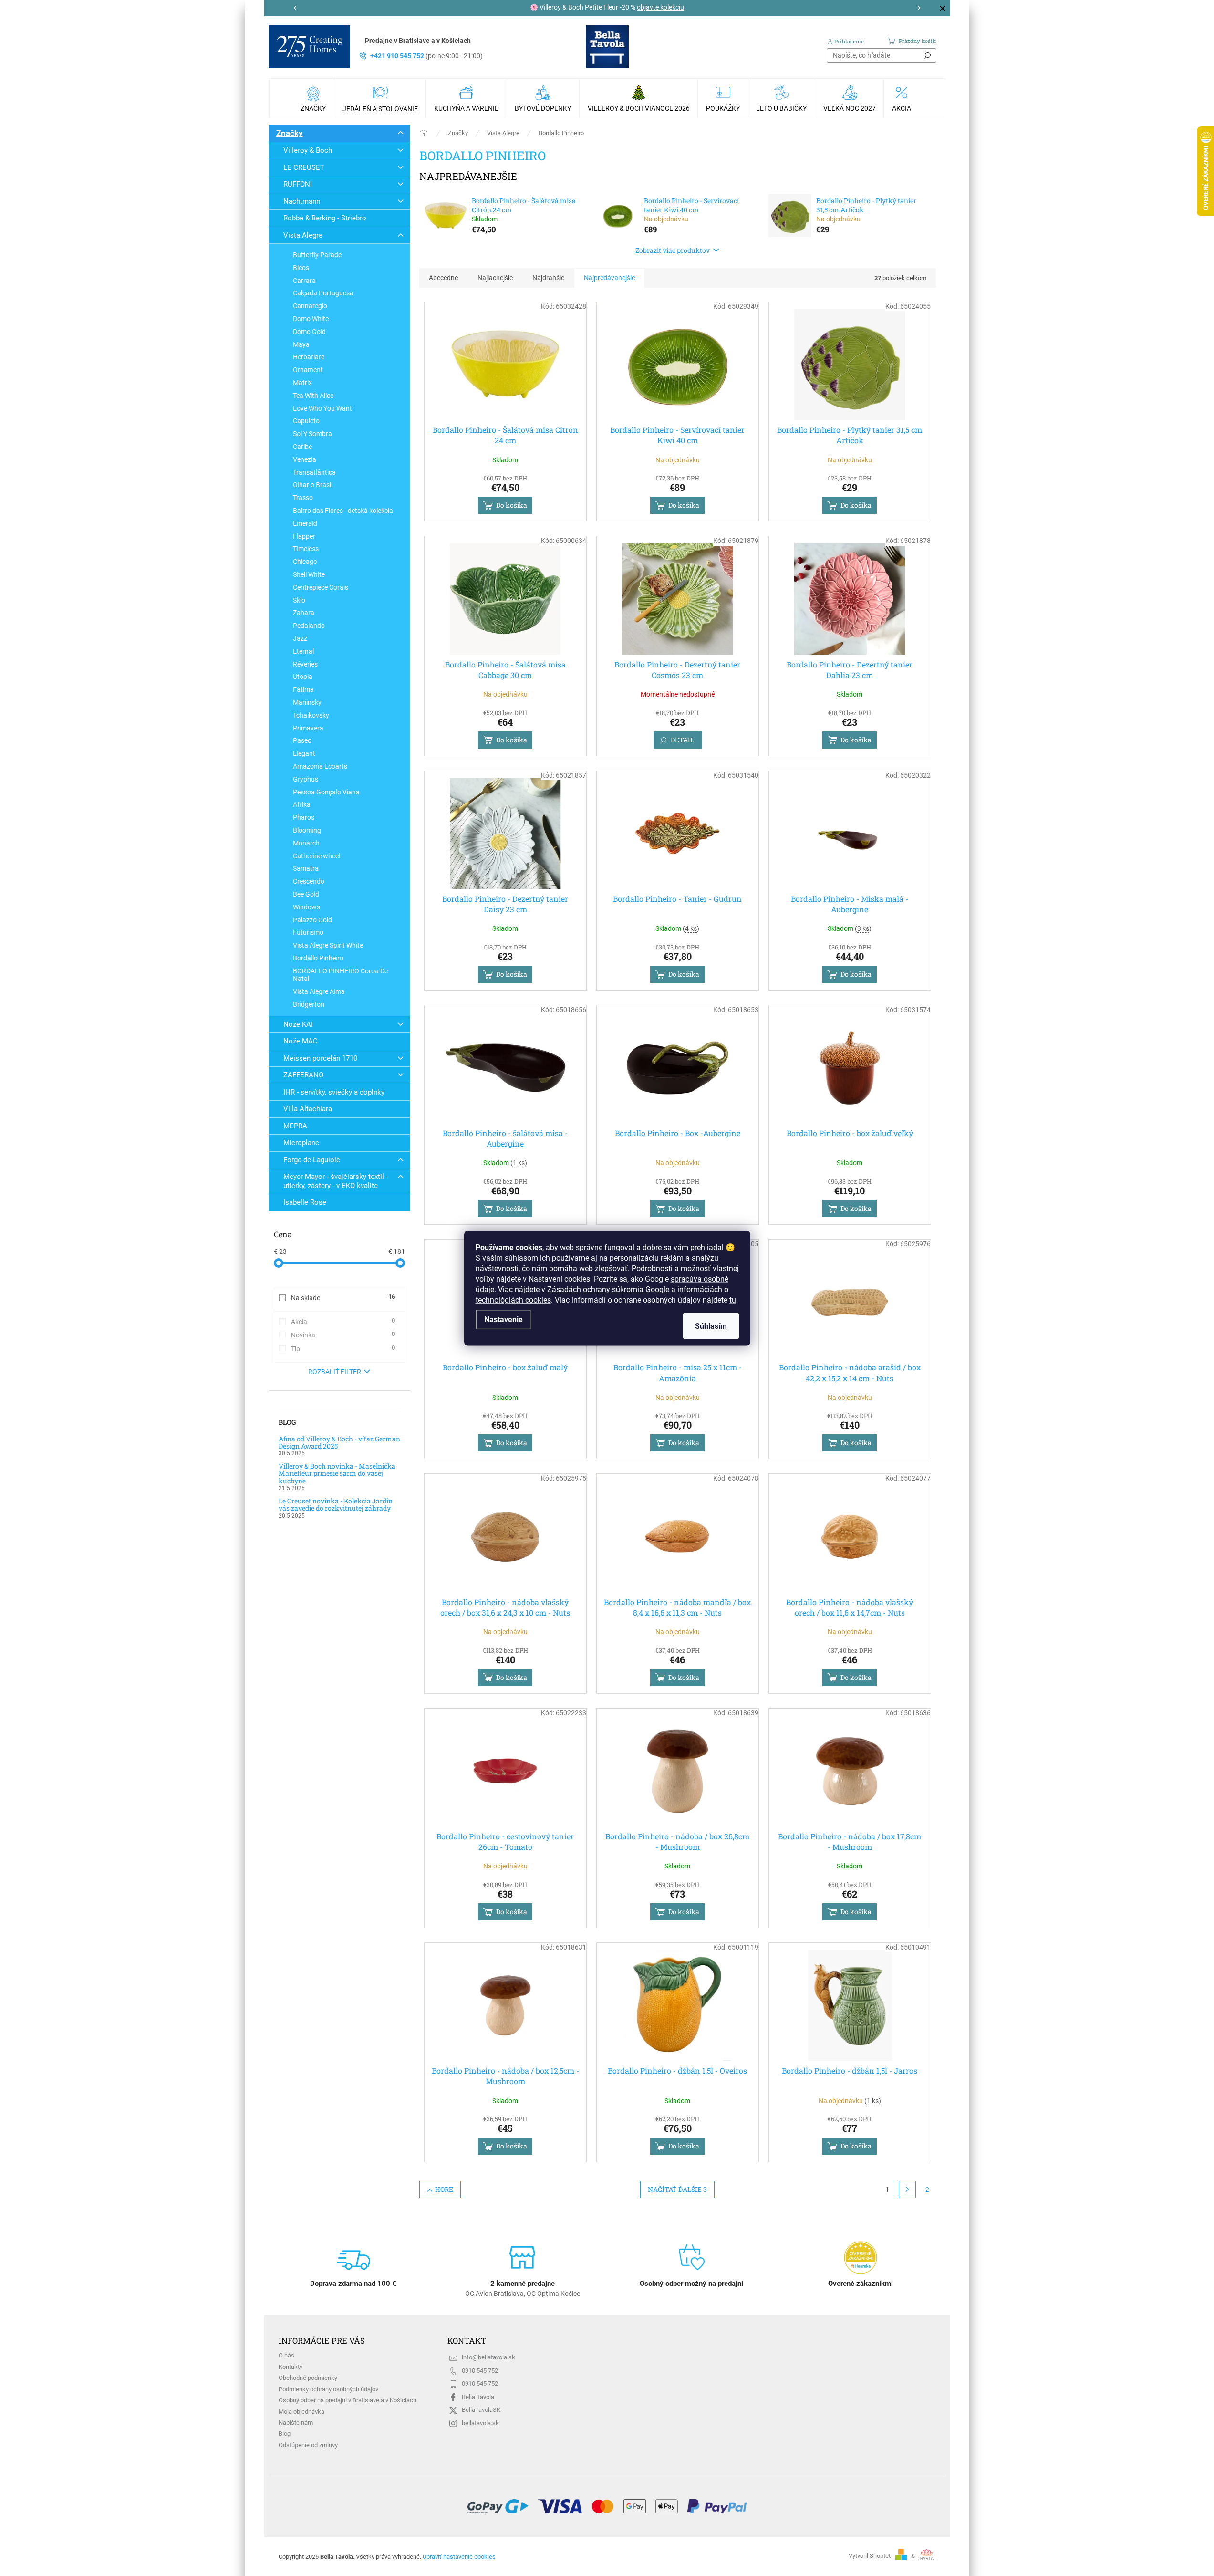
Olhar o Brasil (313, 485)
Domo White (311, 319)
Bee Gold (306, 894)
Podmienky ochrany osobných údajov (328, 2389)
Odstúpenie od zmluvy (308, 2445)
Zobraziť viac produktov (673, 250)
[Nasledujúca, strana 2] (907, 2190)
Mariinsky (307, 702)
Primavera (308, 728)
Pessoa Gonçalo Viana (326, 792)
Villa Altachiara (308, 1109)
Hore (444, 2189)
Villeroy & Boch (308, 150)
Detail (682, 740)
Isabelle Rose (305, 1202)
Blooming (307, 830)
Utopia (303, 677)
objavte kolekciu (660, 7)
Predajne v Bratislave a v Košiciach (418, 41)
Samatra (306, 868)
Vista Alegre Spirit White (328, 945)
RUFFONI (298, 184)
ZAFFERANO (303, 1075)
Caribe (302, 447)
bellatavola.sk (480, 2423)
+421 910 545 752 (426, 56)
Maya (301, 344)
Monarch (306, 843)
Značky (290, 133)
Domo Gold (309, 332)
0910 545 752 (480, 2371)
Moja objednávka (301, 2412)
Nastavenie (503, 1319)
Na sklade (343, 1297)
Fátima (303, 689)
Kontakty (291, 2367)
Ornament (308, 370)
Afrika (302, 804)
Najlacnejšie (495, 278)
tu (733, 1299)
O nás (286, 2355)
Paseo (302, 740)
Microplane (301, 1143)
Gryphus (306, 779)
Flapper (304, 536)
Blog (285, 2434)
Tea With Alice (313, 396)
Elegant (304, 753)
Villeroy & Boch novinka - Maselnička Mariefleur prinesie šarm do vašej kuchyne (337, 1473)
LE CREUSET (304, 167)
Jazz (300, 638)
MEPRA (295, 1126)
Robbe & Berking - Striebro (325, 218)
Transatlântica (314, 472)
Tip (343, 1348)
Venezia (305, 459)
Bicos (301, 268)
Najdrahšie (548, 278)
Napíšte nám (296, 2423)
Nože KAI (298, 1024)
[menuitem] (314, 98)
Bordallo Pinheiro (318, 958)
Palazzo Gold (312, 920)
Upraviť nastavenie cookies (459, 2557)
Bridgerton (309, 1004)
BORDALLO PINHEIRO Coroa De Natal (340, 975)
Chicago (305, 562)
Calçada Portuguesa (323, 293)
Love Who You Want (322, 408)
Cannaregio (310, 306)
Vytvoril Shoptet (870, 2556)
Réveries (305, 664)
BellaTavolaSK (481, 2410)
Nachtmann (302, 201)
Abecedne (443, 278)
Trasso (303, 498)
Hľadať (927, 55)
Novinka (343, 1335)
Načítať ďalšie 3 (677, 2189)
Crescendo (309, 881)
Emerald (305, 523)
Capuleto (306, 421)
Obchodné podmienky (308, 2378)
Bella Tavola (478, 2397)
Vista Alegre (303, 235)
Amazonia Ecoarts (320, 766)
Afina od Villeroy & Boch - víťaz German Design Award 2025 (339, 1443)
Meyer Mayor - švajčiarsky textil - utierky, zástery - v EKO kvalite (336, 1181)
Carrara (304, 281)
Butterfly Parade (317, 255)
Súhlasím (711, 1326)
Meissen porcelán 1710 (320, 1058)
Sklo (299, 600)
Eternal (303, 651)
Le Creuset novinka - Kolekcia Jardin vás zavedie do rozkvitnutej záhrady (336, 1505)
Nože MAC (301, 1041)
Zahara (304, 613)
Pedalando (309, 626)
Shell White (309, 574)
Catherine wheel (316, 856)
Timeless (306, 549)
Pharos (304, 817)
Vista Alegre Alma (319, 991)
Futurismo (308, 932)
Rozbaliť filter (335, 1372)
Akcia (343, 1321)
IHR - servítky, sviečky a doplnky (334, 1092)
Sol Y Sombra (312, 434)
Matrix (302, 383)
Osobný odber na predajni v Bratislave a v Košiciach (348, 2400)
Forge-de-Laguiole (312, 1160)
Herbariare (309, 357)
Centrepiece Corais (321, 587)
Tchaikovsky (311, 715)
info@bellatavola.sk (488, 2357)
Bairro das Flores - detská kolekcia (343, 511)
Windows (306, 907)
